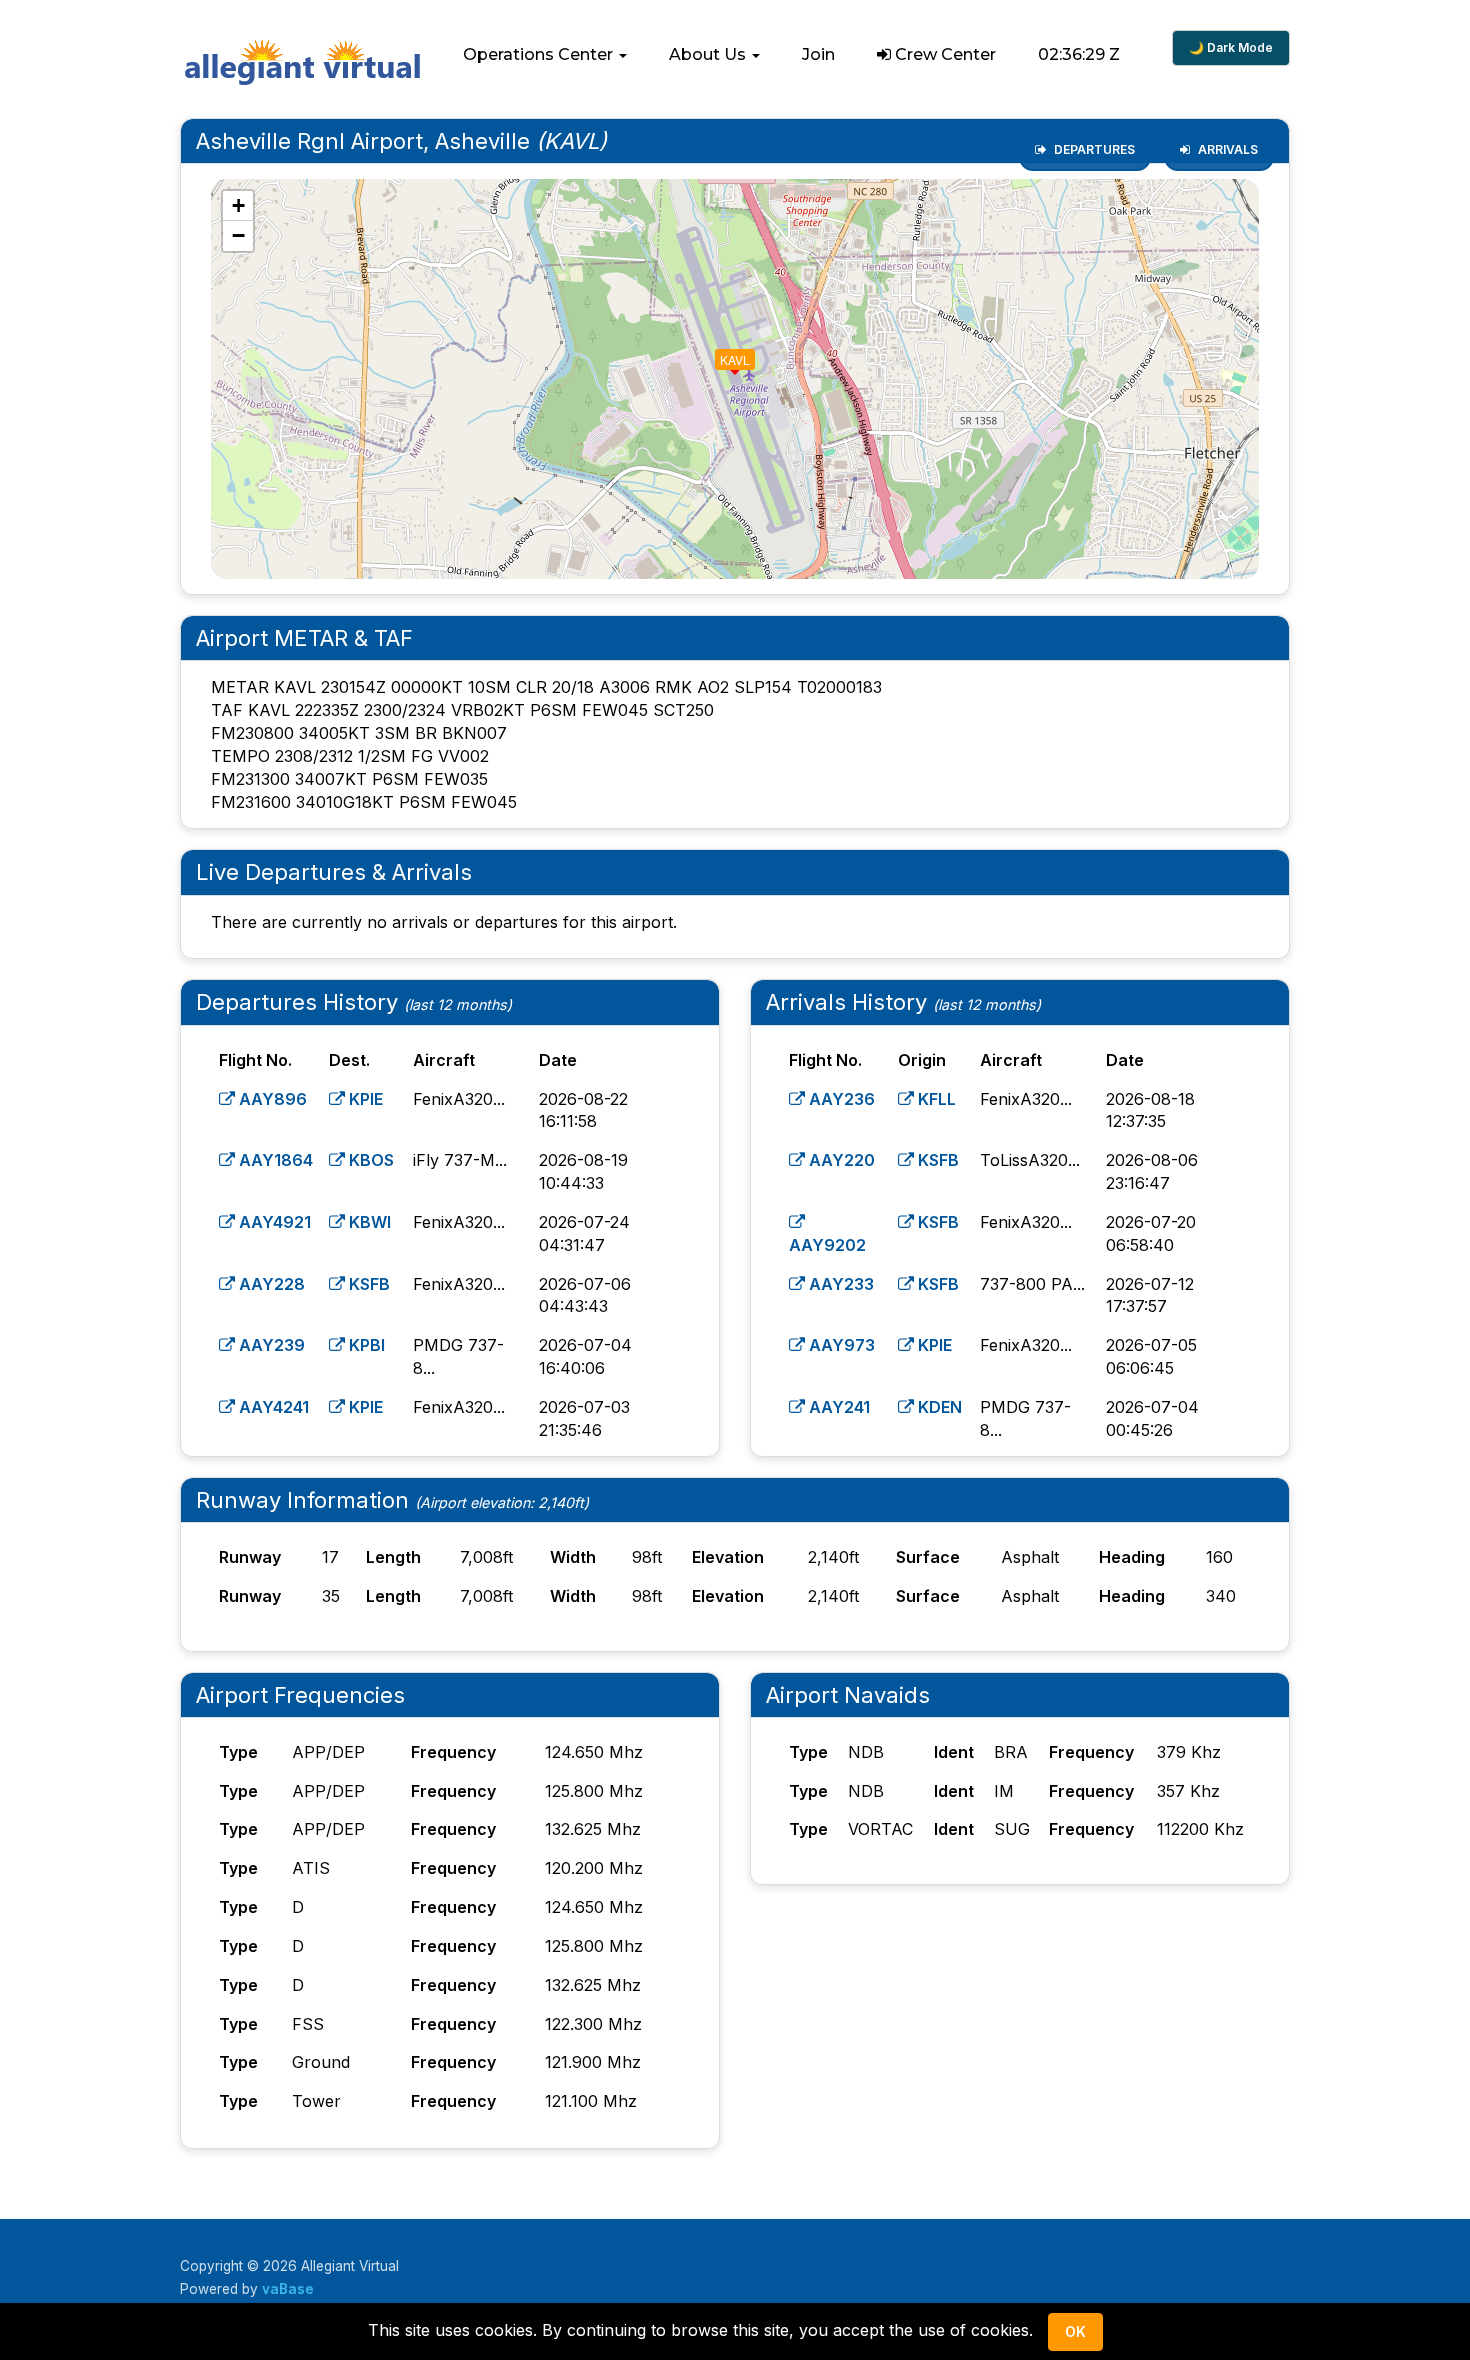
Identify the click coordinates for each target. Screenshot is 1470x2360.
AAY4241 (272, 1407)
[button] (545, 55)
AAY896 (271, 1099)
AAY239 (270, 1345)
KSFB (367, 1284)
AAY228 (270, 1284)
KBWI (368, 1222)
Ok (1075, 2331)
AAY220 (840, 1160)
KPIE (364, 1099)
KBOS (369, 1160)
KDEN (938, 1407)
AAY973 (840, 1345)
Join (818, 54)
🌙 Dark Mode (1231, 47)
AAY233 (839, 1284)
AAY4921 (273, 1222)
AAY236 (840, 1099)
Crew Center (943, 54)
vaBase (288, 2289)
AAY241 (837, 1407)
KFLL (935, 1099)
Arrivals (1226, 149)
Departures (1093, 149)
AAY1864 (274, 1160)
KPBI (365, 1345)
